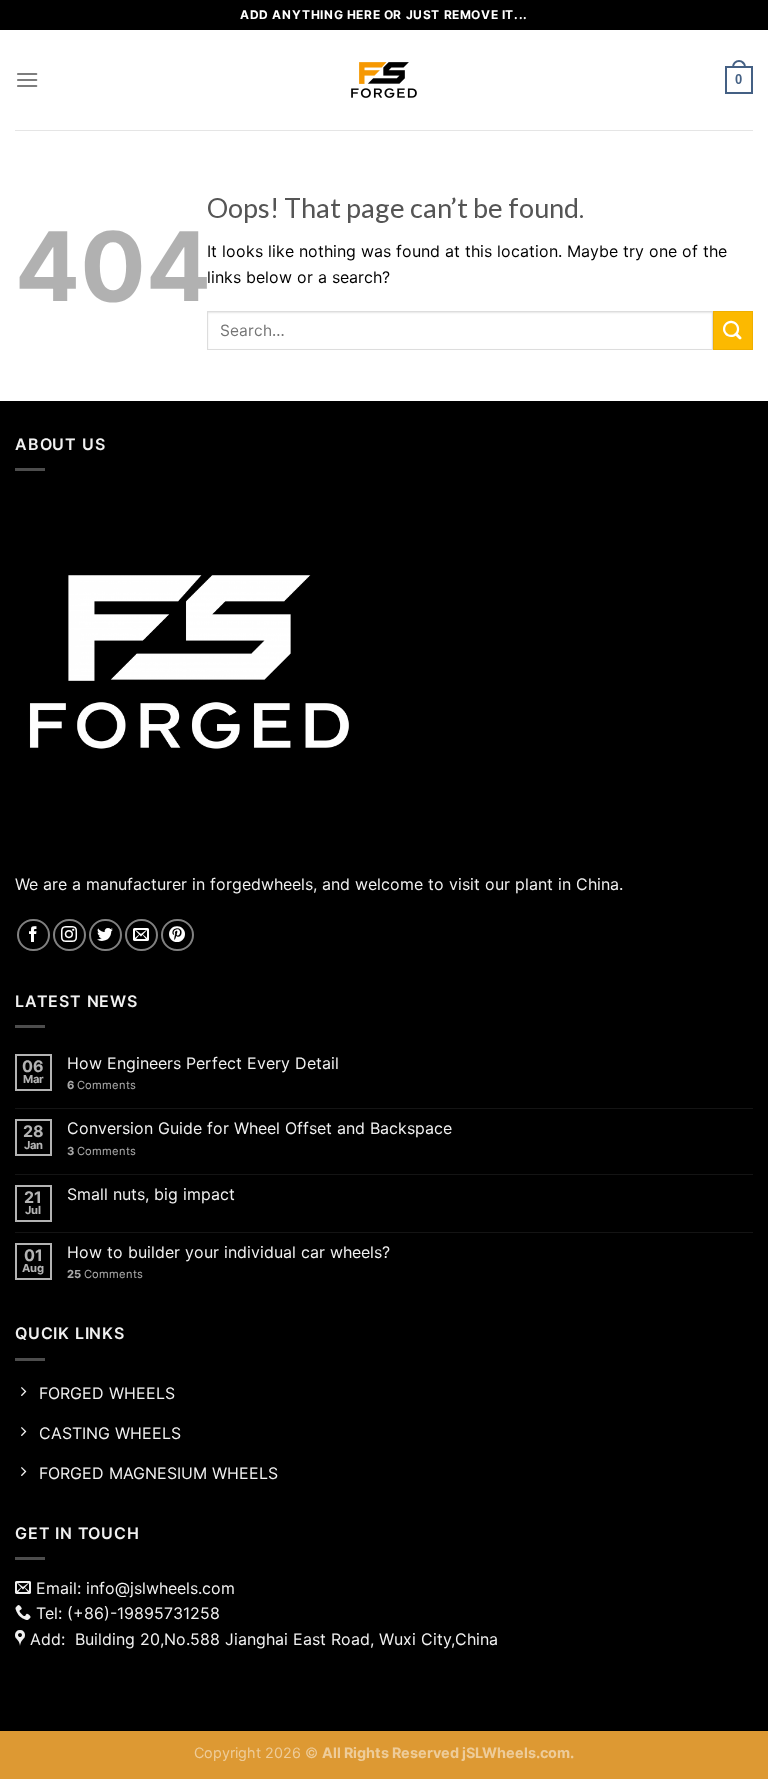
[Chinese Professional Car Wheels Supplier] (384, 80)
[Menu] (27, 79)
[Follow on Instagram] (69, 935)
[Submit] (733, 330)
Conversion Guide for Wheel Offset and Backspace (259, 1128)
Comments (101, 1085)
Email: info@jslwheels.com (133, 1588)
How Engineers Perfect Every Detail (203, 1063)
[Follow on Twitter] (105, 935)
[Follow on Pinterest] (177, 935)
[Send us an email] (141, 935)
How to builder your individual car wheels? (228, 1252)
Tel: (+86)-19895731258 (125, 1613)
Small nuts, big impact (151, 1194)
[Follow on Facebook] (33, 935)
